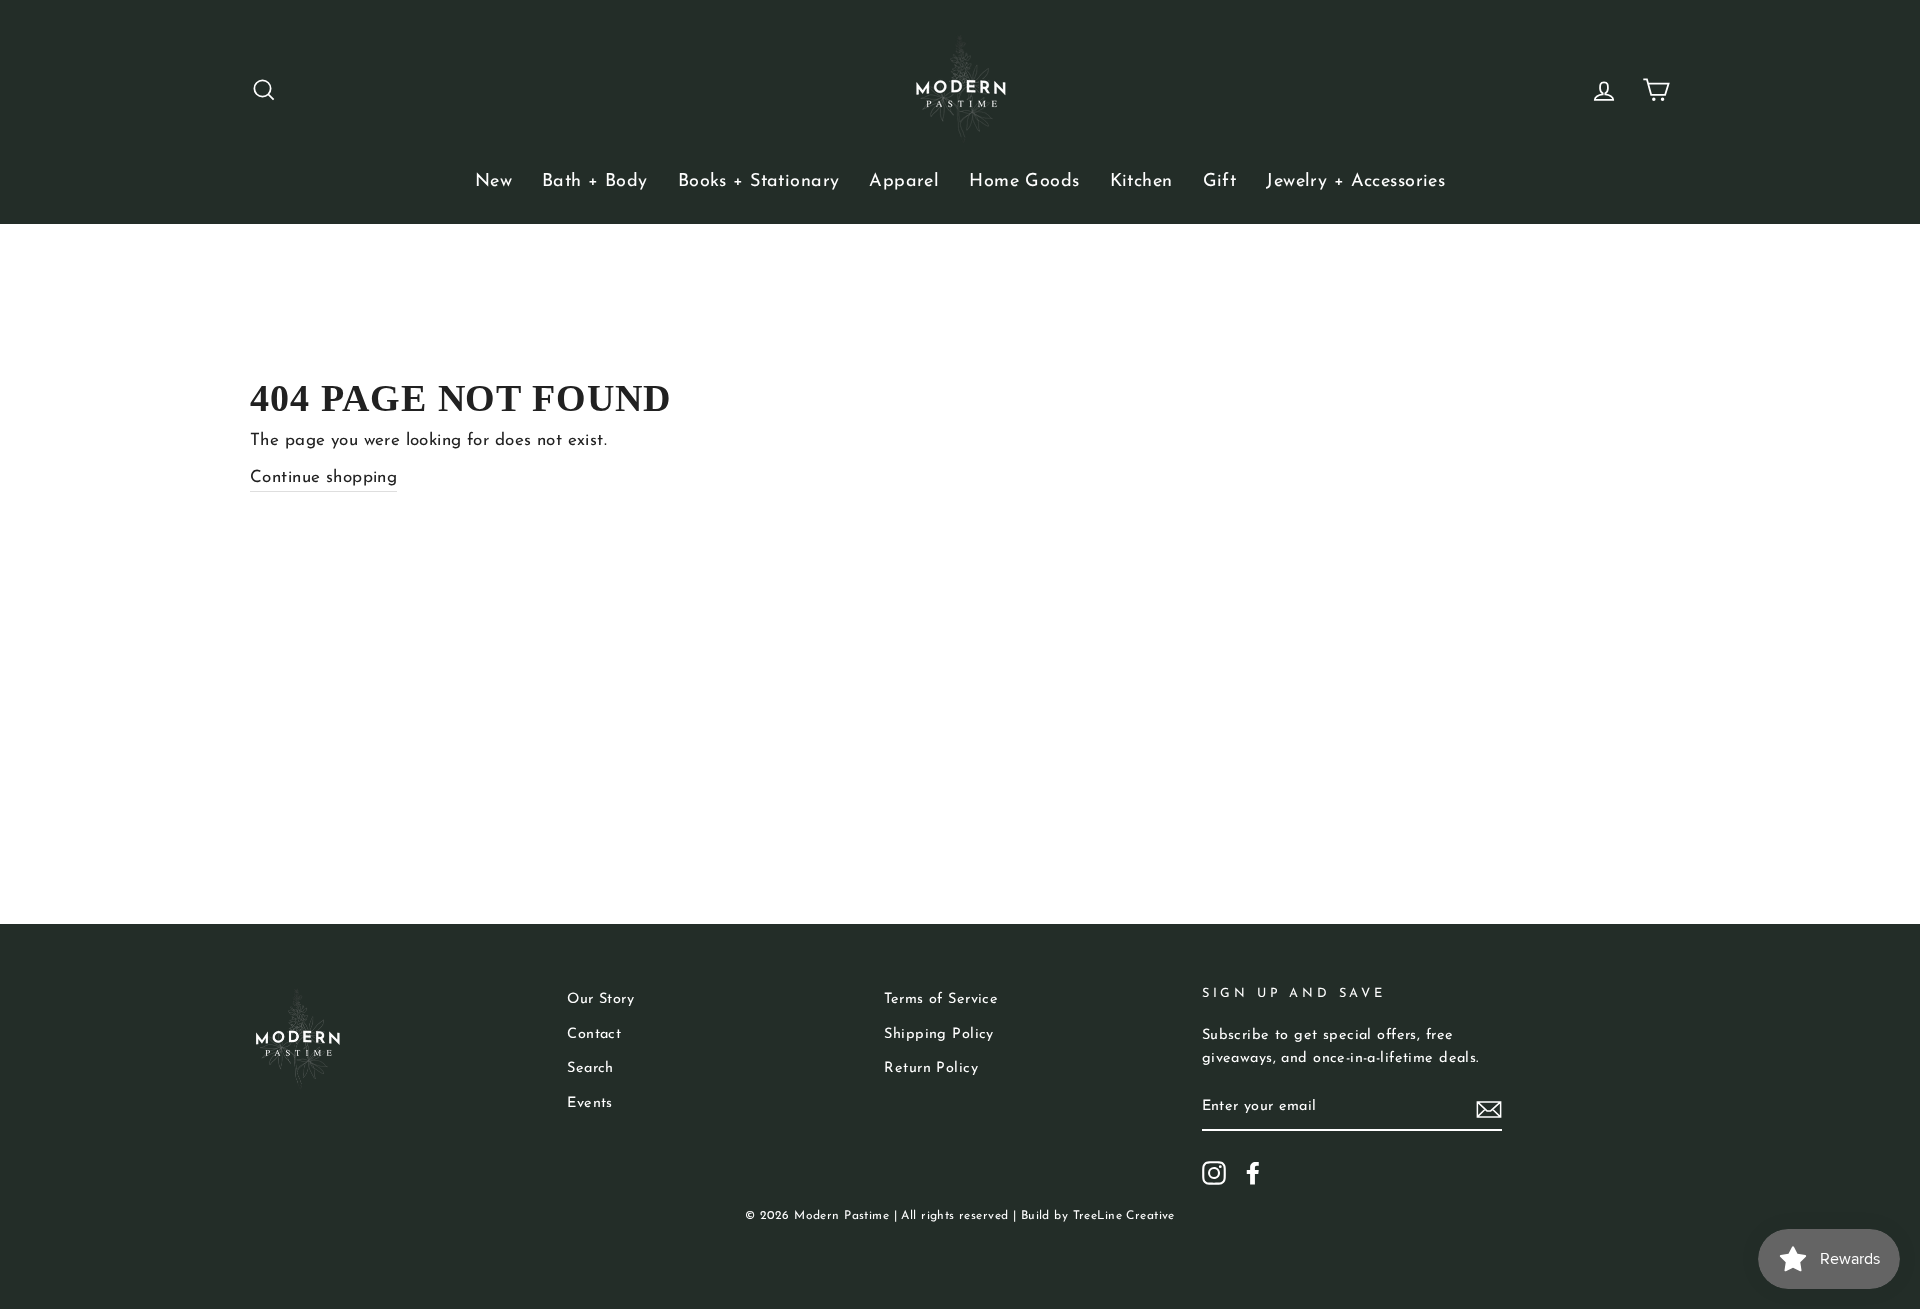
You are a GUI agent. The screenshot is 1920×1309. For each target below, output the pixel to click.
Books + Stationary (759, 182)
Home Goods (1024, 182)
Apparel (904, 182)
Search (590, 1068)
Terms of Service (941, 999)
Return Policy (931, 1068)
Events (590, 1103)
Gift (1220, 182)
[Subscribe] (1489, 1107)
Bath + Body (595, 182)
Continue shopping (323, 477)
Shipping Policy (938, 1034)
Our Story (600, 999)
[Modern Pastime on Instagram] (1214, 1173)
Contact (594, 1034)
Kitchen (1141, 182)
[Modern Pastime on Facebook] (1253, 1173)
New (493, 182)
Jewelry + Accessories (1355, 182)
